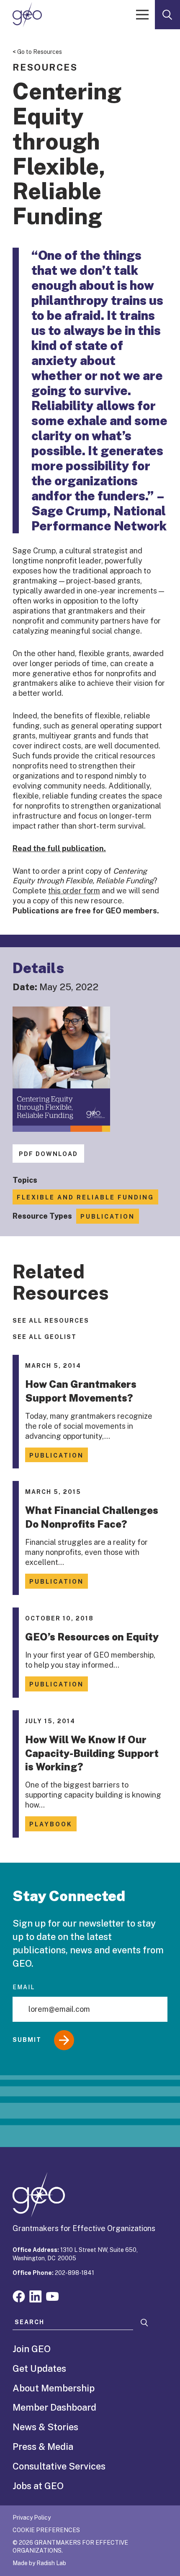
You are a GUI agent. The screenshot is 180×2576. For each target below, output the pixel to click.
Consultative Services (59, 2466)
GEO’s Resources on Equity (92, 1637)
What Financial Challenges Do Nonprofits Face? (92, 1517)
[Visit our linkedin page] (36, 2296)
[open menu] (142, 15)
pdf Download (48, 1154)
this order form (74, 891)
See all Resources (51, 1321)
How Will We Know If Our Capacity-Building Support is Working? (92, 1753)
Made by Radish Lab (39, 2563)
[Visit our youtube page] (52, 2296)
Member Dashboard (54, 2407)
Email (24, 1987)
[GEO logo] (27, 15)
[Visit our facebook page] (19, 2296)
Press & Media (43, 2447)
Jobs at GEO (38, 2486)
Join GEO (32, 2349)
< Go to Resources (37, 52)
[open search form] (167, 15)
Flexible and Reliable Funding (85, 1197)
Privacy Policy (32, 2518)
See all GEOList (45, 1337)
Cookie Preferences (46, 2530)
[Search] (144, 2323)
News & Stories (45, 2427)
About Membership (54, 2388)
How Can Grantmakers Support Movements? (81, 1391)
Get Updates (39, 2368)
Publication (108, 1217)
